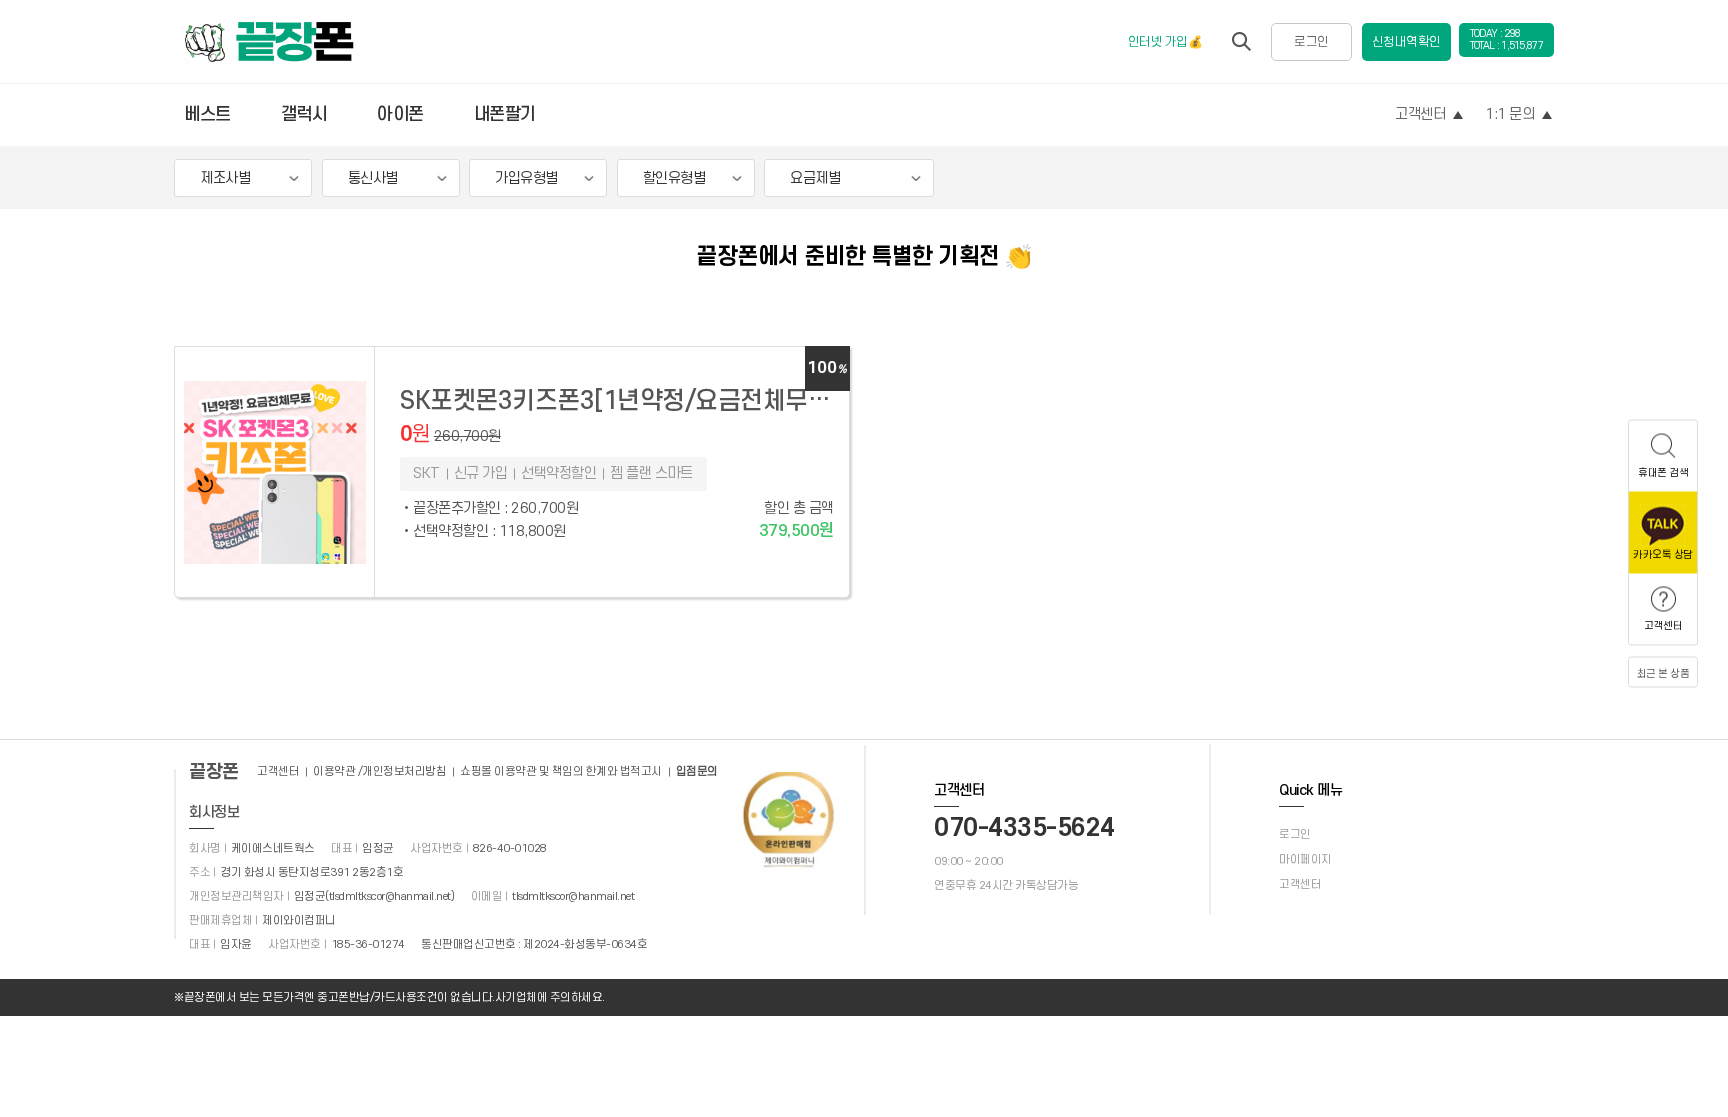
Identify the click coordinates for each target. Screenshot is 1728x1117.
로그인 (1311, 42)
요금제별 (815, 178)
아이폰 (400, 114)
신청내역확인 (1406, 42)
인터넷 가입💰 (1165, 42)
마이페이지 (1305, 859)
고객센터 (1420, 114)
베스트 (207, 114)
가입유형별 (526, 178)
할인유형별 (674, 178)
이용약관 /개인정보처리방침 (379, 771)
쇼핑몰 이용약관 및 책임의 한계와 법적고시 (561, 771)
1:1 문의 (1509, 114)
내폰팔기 (505, 114)
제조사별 (225, 178)
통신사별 (373, 178)
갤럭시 (304, 114)
